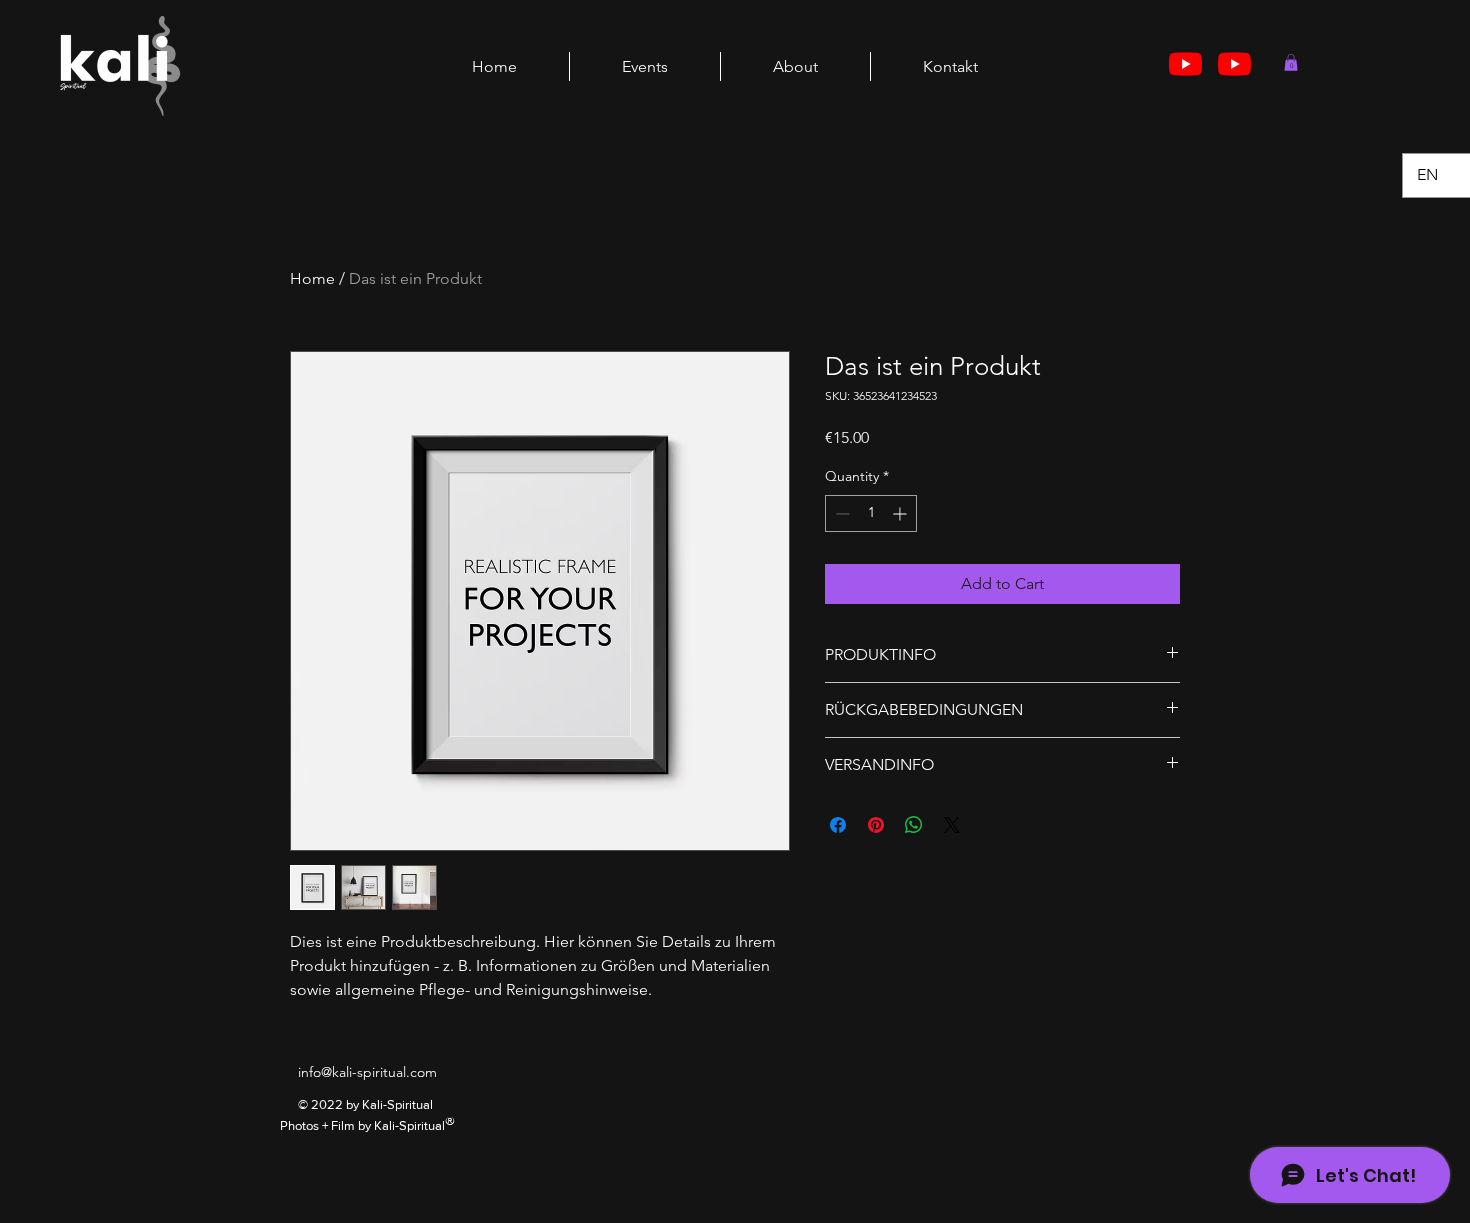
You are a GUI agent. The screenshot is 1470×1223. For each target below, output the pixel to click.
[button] (1291, 62)
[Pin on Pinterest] (876, 825)
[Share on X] (952, 825)
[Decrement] (840, 513)
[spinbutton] (871, 513)
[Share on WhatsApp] (914, 825)
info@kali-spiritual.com (367, 1072)
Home (312, 278)
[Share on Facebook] (838, 825)
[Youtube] (1185, 63)
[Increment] (901, 513)
